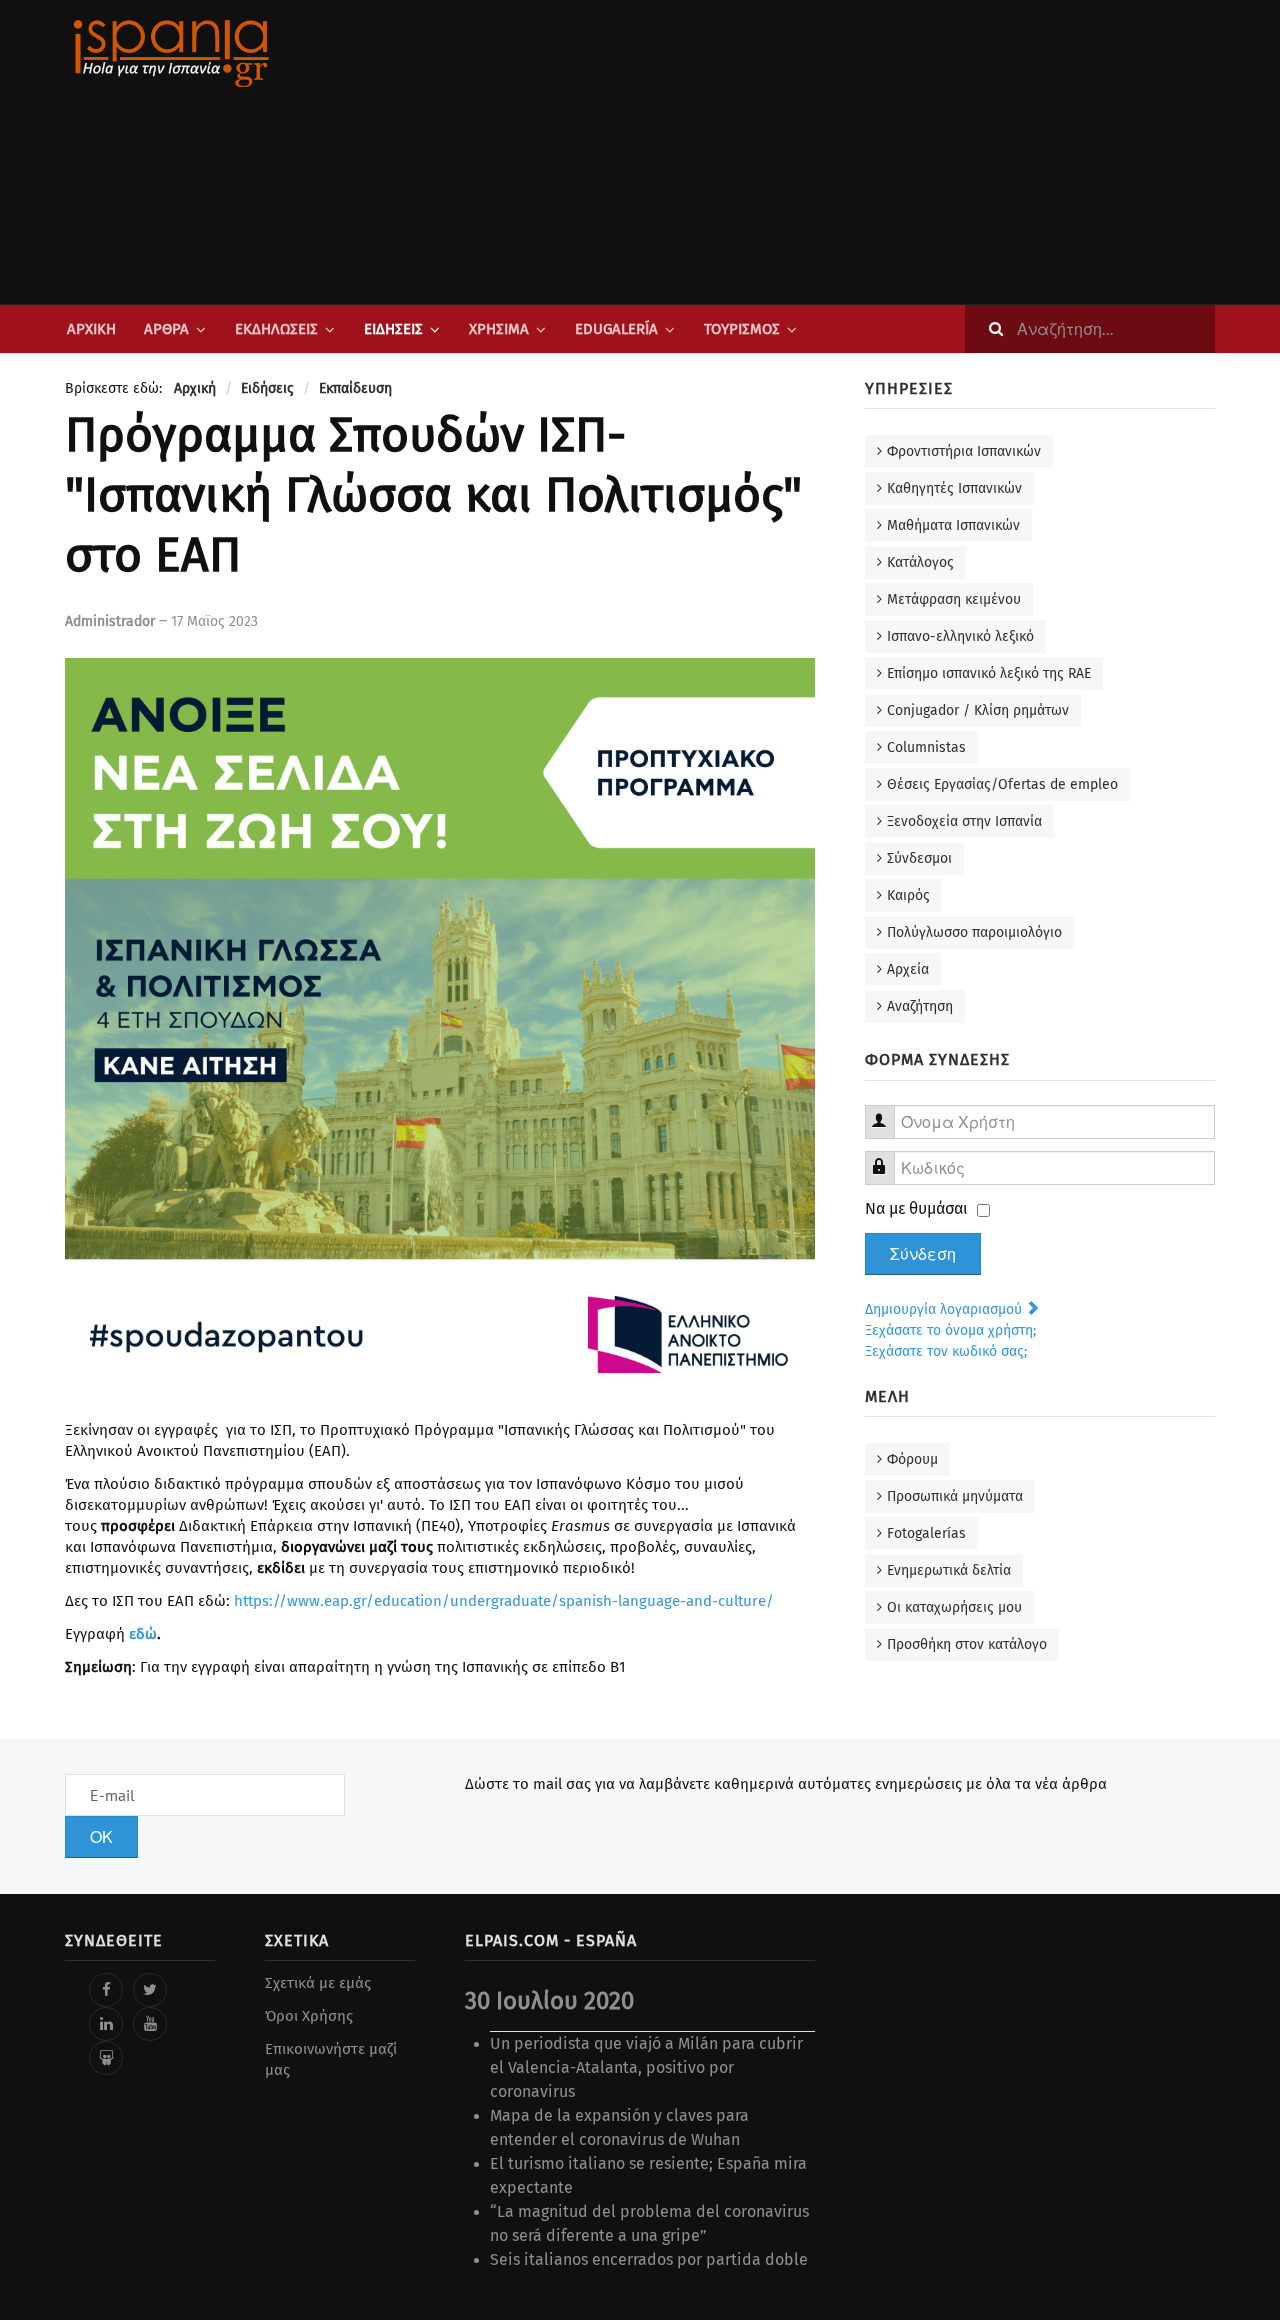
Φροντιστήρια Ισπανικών (964, 451)
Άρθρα (166, 329)
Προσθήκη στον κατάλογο (967, 1644)
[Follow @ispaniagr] (150, 1990)
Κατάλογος (920, 562)
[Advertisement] (840, 152)
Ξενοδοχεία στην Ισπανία (964, 821)
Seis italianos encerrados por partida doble (649, 2259)
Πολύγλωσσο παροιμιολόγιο (974, 932)
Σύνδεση (923, 1254)
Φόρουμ (912, 1459)
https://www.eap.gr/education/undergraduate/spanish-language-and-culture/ (504, 1601)
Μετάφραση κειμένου (954, 599)
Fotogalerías (926, 1533)
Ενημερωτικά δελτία (949, 1570)
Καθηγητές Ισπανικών (954, 488)
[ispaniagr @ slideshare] (106, 2058)
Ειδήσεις (393, 329)
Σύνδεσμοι (919, 858)
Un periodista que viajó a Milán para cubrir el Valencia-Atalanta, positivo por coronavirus (646, 2067)
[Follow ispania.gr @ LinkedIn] (106, 2024)
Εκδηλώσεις (276, 329)
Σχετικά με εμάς (318, 1983)
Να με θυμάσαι (916, 1208)
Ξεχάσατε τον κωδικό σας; (946, 1351)
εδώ (143, 1634)
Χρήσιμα (499, 329)
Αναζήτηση (920, 1006)
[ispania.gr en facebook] (106, 1990)
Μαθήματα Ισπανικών (953, 525)
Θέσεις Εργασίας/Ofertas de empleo (1002, 784)
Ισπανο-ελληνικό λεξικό (960, 636)
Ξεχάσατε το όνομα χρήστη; (950, 1330)
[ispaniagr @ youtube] (150, 2024)
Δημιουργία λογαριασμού (945, 1309)
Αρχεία (908, 969)
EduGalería (616, 329)
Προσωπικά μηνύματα (955, 1496)
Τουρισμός (742, 329)
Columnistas (926, 747)
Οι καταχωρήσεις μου (954, 1607)
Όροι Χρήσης (309, 2016)
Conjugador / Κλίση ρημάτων (978, 710)
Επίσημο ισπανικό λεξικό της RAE (989, 673)
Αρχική (91, 329)
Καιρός (908, 895)
